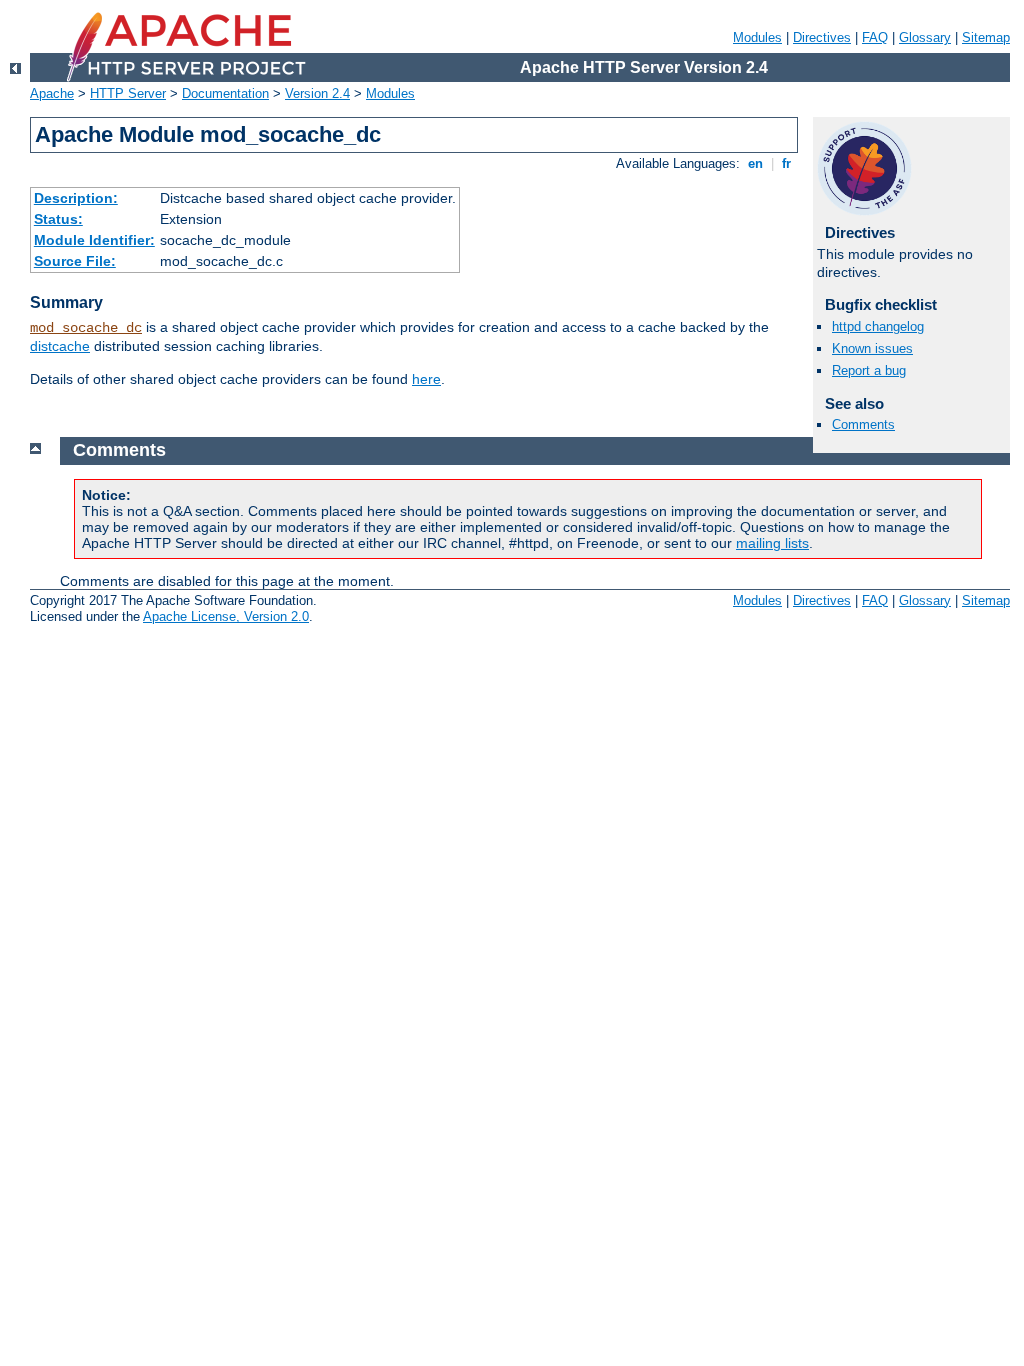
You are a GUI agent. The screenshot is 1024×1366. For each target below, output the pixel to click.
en (755, 163)
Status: (58, 219)
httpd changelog (878, 326)
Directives (822, 37)
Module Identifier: (94, 240)
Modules (757, 37)
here (426, 379)
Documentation (225, 93)
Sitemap (986, 37)
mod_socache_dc (86, 328)
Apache (52, 93)
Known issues (872, 348)
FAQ (875, 37)
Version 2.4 (317, 93)
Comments (863, 424)
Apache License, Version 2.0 (226, 616)
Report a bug (869, 370)
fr (786, 163)
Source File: (75, 261)
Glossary (925, 37)
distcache (60, 346)
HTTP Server (128, 93)
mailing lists (772, 543)
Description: (76, 198)
